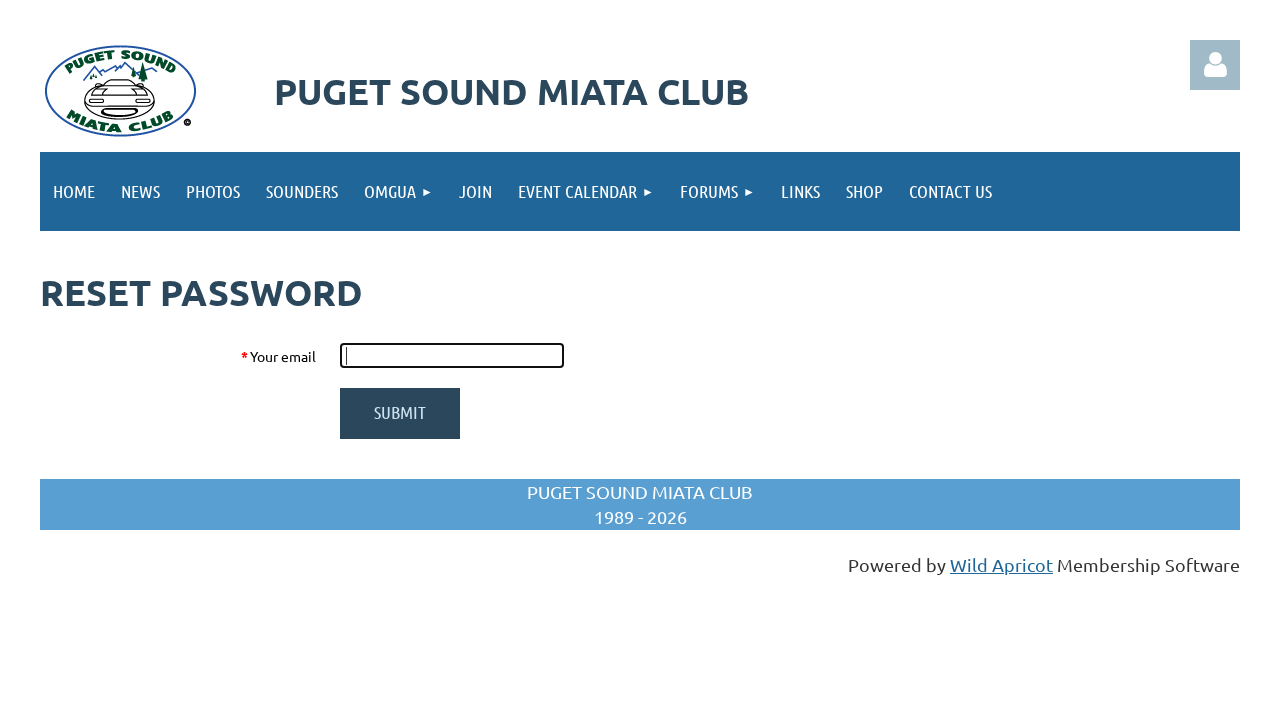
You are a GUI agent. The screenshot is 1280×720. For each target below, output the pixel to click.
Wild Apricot (1001, 564)
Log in (1215, 65)
